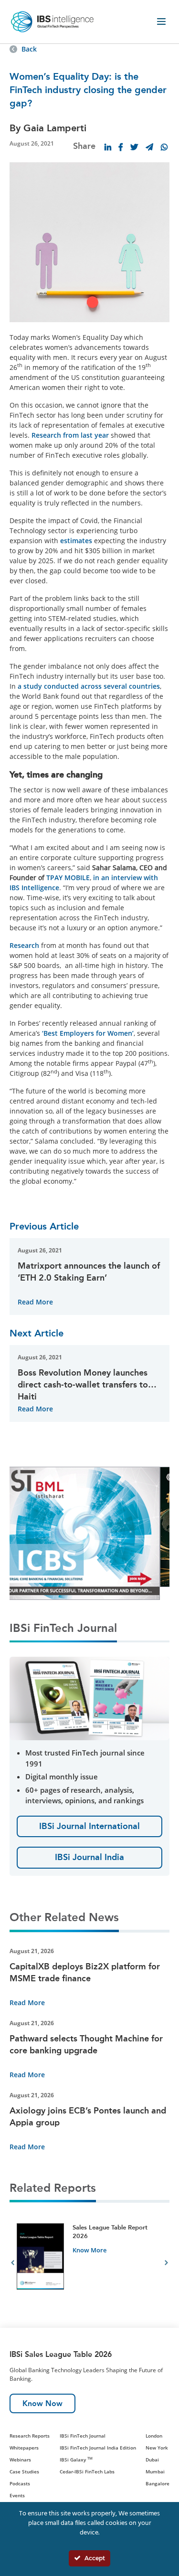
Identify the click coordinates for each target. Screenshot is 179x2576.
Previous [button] (13, 2264)
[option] (89, 2264)
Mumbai (155, 2471)
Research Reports (30, 2436)
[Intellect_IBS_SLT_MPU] (82, 1526)
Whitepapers (24, 2448)
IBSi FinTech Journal (83, 2436)
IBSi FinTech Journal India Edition (98, 2448)
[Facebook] (121, 147)
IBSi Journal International (89, 1826)
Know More (89, 2250)
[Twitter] (134, 147)
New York (157, 2448)
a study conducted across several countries (89, 686)
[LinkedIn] (108, 147)
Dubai (152, 2460)
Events (17, 2495)
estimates (76, 541)
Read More (35, 1302)
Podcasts (20, 2483)
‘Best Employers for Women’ (87, 1033)
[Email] (149, 147)
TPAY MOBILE (68, 878)
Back (29, 49)
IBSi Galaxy (76, 2460)
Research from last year (70, 435)
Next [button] (166, 2264)
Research (24, 945)
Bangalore (158, 2483)
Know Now (42, 2403)
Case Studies (24, 2471)
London (154, 2436)
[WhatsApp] (164, 147)
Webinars (20, 2460)
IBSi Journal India (89, 1857)
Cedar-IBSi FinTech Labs (87, 2471)
